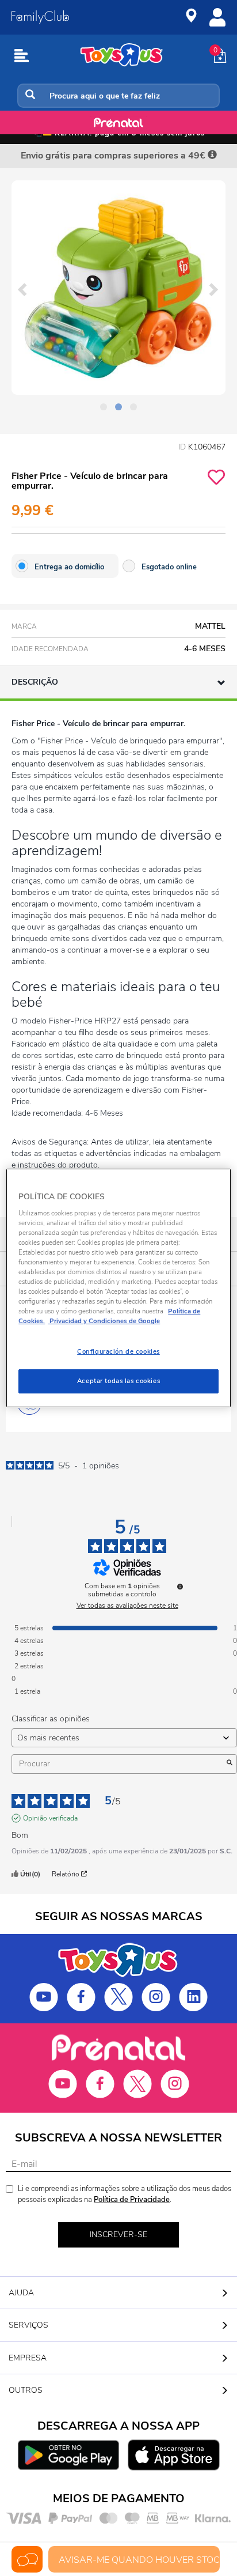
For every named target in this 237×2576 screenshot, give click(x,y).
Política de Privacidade (132, 2200)
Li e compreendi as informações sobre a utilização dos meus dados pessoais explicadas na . (125, 2194)
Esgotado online (169, 567)
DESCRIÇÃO (35, 682)
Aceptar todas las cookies (118, 1381)
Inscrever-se (118, 2235)
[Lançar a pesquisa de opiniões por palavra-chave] (230, 1764)
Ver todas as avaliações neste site (127, 1606)
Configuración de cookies (118, 1351)
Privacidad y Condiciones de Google (104, 1321)
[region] (118, 1288)
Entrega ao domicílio (69, 567)
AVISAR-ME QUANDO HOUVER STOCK (139, 2560)
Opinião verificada (50, 1818)
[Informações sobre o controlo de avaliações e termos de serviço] (180, 1587)
